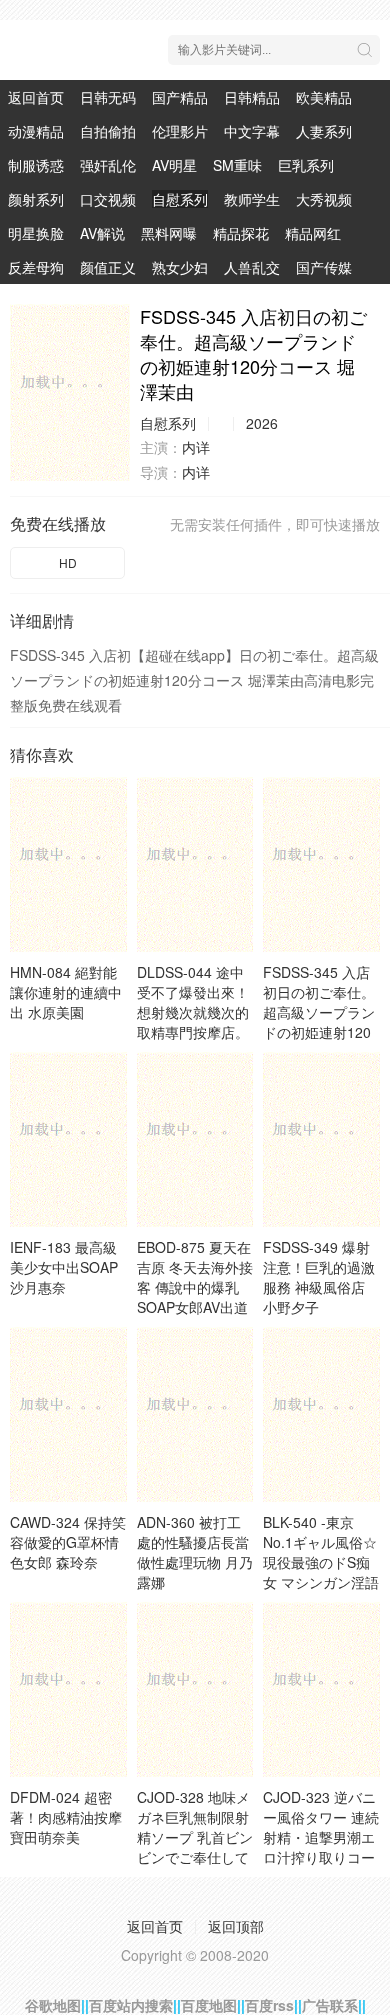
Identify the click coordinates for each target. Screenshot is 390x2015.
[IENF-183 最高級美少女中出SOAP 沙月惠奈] (68, 1139)
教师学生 (252, 199)
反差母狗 (36, 267)
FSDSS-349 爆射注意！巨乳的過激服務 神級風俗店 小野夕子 (319, 1277)
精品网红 (313, 233)
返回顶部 (236, 1926)
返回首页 (36, 97)
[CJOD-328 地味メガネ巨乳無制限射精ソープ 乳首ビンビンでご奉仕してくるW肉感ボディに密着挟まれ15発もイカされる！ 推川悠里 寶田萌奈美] (195, 1689)
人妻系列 (324, 131)
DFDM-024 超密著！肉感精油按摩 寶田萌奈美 (66, 1817)
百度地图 (209, 2005)
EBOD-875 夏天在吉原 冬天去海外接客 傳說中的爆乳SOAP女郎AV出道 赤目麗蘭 (195, 1287)
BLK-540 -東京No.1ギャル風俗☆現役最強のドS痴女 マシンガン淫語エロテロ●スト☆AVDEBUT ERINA (321, 1582)
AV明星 (174, 165)
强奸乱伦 (108, 165)
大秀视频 (324, 199)
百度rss (269, 2005)
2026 (262, 423)
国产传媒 (324, 267)
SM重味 (237, 165)
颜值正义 (108, 267)
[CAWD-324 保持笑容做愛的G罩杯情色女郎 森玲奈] (68, 1414)
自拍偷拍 (108, 131)
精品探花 (241, 233)
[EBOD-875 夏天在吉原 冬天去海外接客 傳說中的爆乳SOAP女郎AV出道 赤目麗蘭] (195, 1139)
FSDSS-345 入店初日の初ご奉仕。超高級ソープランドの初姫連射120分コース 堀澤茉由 (321, 1012)
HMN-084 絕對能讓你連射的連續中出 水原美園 (66, 992)
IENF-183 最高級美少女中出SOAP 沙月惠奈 (64, 1267)
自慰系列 (180, 199)
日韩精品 (252, 97)
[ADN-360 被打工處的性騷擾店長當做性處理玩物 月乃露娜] (195, 1414)
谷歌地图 (53, 2005)
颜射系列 (36, 199)
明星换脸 (36, 233)
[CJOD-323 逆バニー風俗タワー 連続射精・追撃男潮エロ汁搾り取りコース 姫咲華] (321, 1689)
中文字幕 (252, 131)
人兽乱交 (252, 267)
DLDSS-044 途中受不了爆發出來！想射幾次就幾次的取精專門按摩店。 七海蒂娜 (193, 1012)
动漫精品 (36, 131)
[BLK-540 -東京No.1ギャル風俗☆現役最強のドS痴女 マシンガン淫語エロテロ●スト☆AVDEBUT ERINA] (321, 1414)
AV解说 (102, 233)
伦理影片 (180, 131)
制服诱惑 (36, 165)
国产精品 (180, 97)
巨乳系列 (306, 165)
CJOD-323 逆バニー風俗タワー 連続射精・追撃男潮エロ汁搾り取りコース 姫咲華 (321, 1837)
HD (68, 562)
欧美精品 (324, 97)
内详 (196, 447)
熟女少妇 (180, 267)
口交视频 (108, 199)
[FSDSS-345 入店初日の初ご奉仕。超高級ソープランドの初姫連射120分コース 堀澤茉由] (70, 392)
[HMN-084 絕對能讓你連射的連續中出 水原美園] (68, 864)
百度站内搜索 (131, 2005)
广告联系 (330, 2005)
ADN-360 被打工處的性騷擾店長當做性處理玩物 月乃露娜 (195, 1552)
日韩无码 (108, 97)
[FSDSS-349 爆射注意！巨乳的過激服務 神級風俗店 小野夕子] (321, 1139)
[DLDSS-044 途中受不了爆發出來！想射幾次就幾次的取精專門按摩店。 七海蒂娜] (195, 864)
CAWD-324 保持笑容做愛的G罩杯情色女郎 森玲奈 (68, 1542)
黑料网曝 (169, 233)
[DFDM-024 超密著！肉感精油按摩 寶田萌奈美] (68, 1689)
